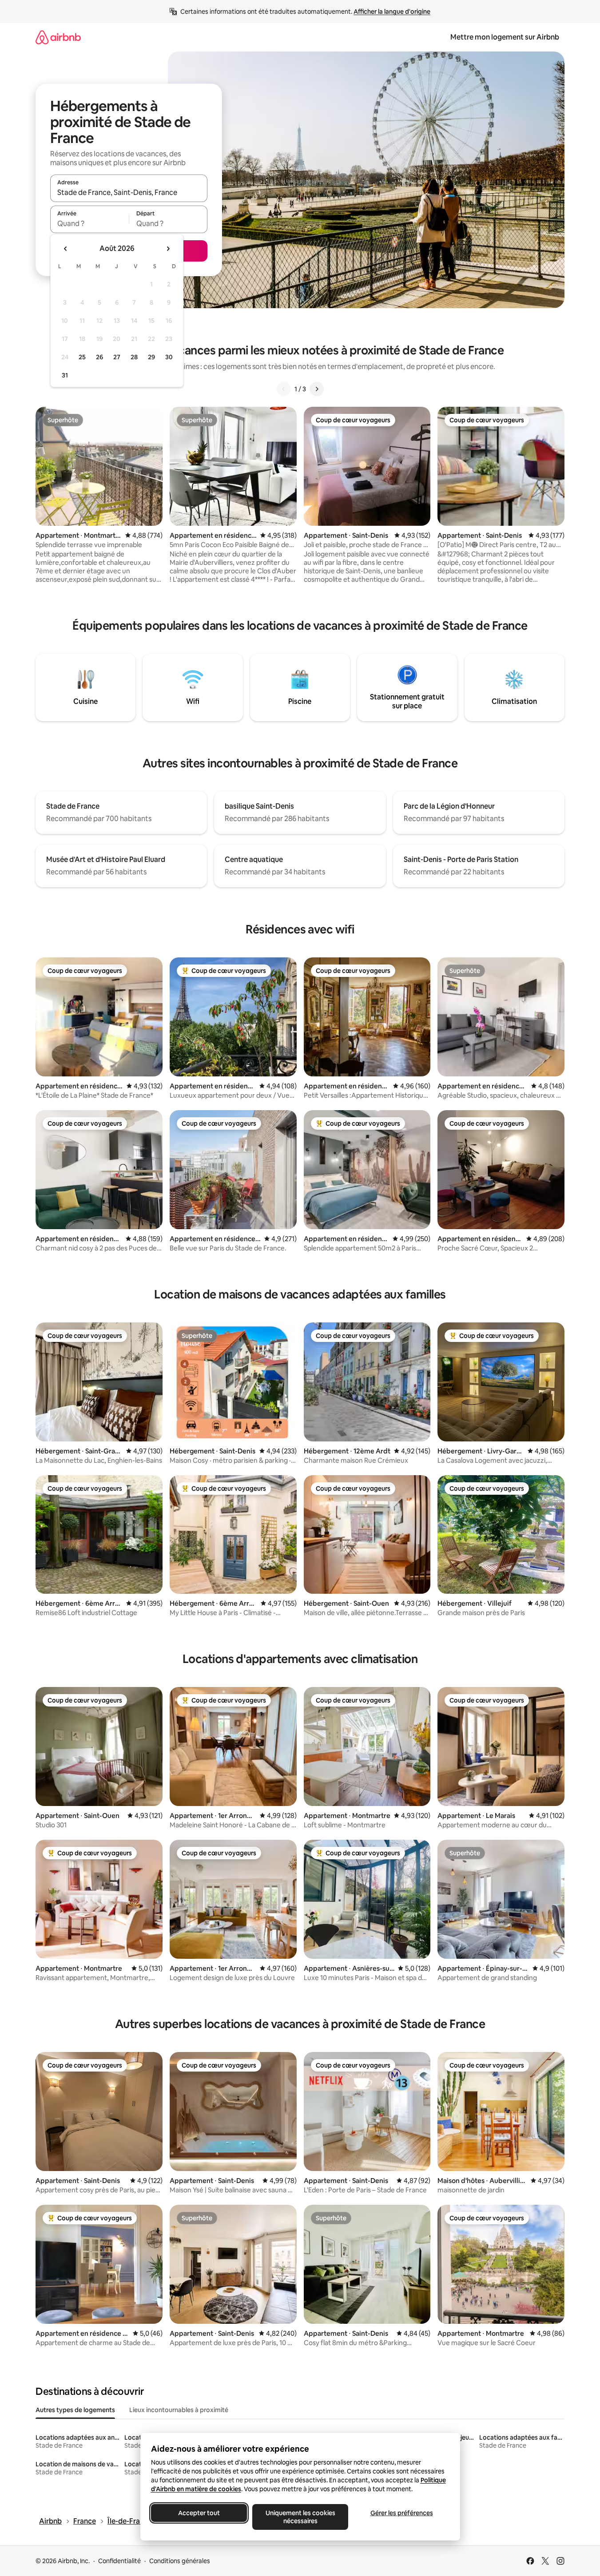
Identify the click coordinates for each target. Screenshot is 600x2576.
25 (82, 357)
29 (151, 357)
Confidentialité (119, 2561)
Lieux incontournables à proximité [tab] (179, 2410)
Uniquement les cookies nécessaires (300, 2517)
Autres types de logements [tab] (75, 2410)
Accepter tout (199, 2513)
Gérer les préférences (401, 2513)
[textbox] (89, 223)
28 (134, 357)
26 (99, 357)
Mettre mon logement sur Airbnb (505, 37)
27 (117, 357)
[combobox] (129, 192)
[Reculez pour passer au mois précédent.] (66, 249)
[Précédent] (284, 389)
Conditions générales (180, 2561)
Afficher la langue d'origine (392, 12)
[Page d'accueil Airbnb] (58, 37)
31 (65, 375)
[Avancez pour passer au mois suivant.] (168, 249)
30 (169, 357)
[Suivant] (317, 389)
